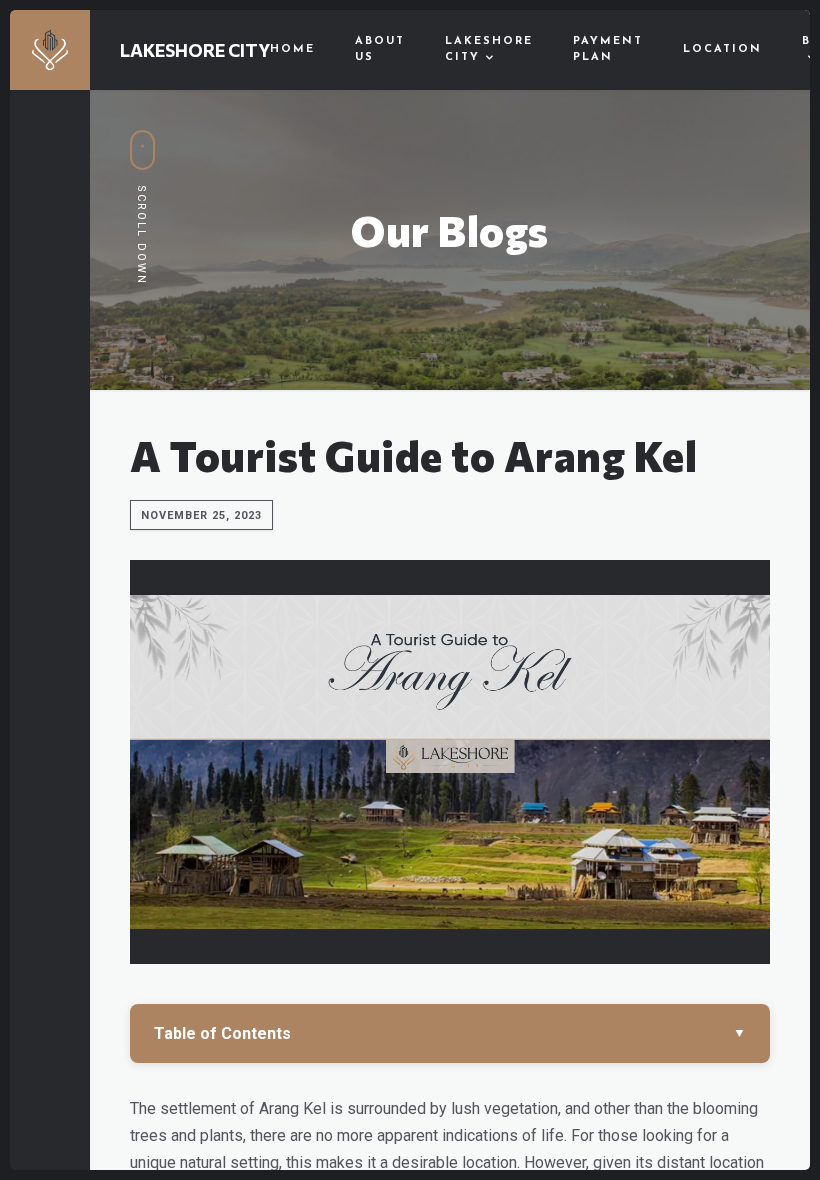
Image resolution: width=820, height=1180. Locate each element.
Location (722, 49)
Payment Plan (608, 50)
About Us (380, 50)
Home (292, 49)
